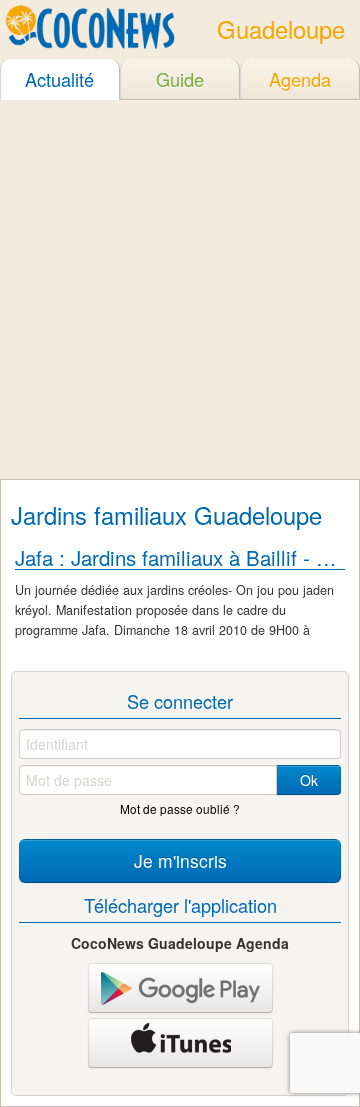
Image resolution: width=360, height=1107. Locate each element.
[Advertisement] (180, 289)
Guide (180, 79)
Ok (309, 780)
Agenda (300, 79)
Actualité (59, 79)
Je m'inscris (180, 860)
